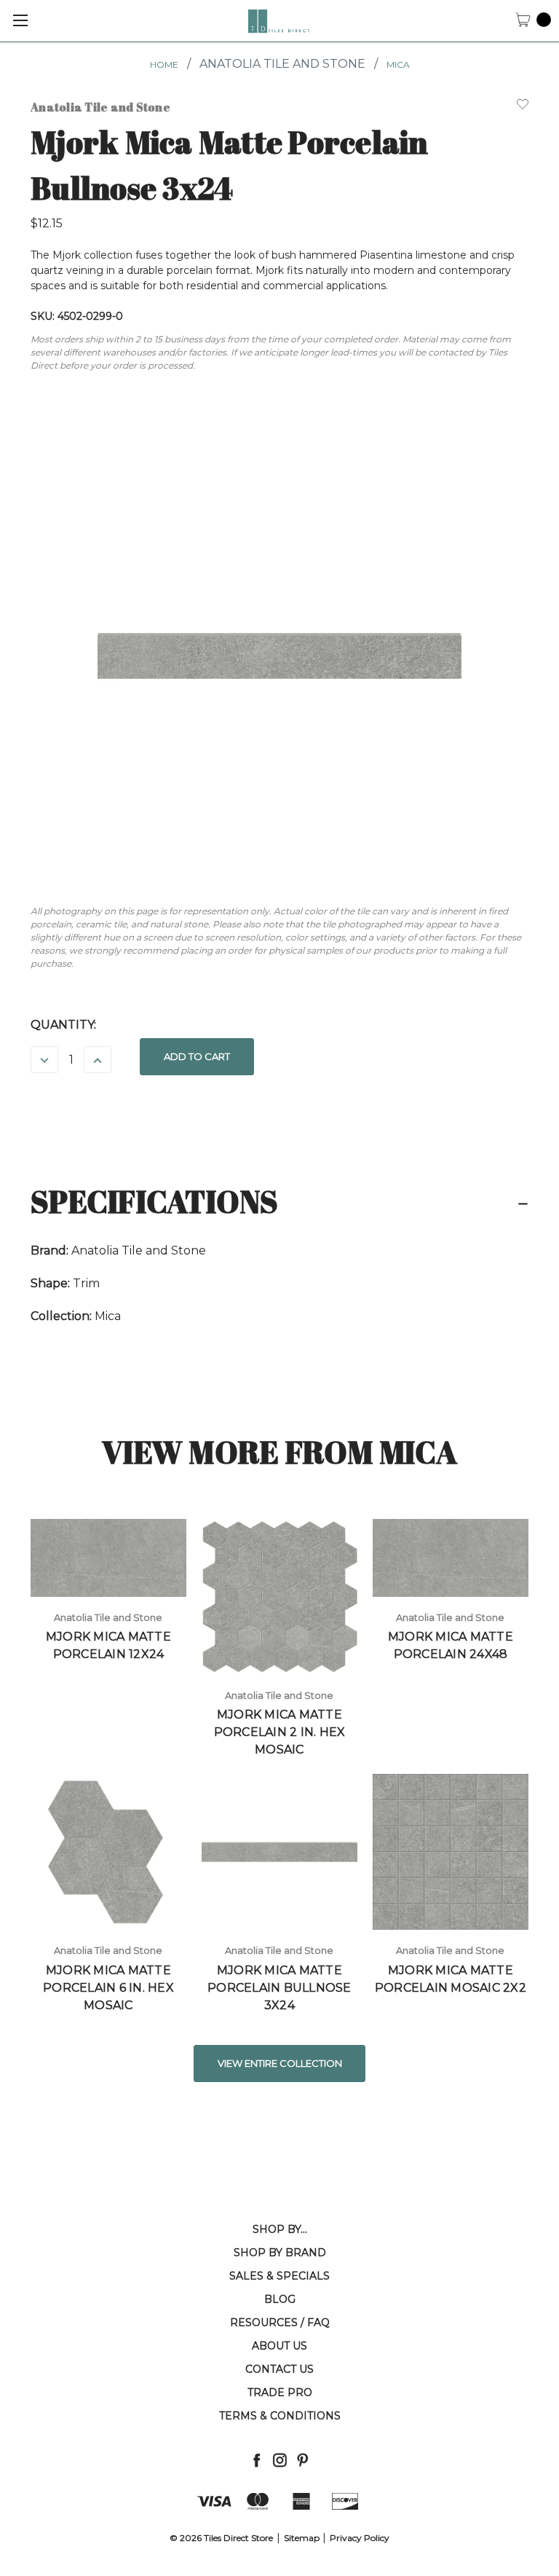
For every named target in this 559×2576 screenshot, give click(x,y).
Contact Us (279, 2369)
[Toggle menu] (20, 20)
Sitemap (302, 2538)
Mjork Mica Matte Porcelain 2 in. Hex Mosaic (280, 1732)
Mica (398, 64)
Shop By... (280, 2229)
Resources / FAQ (280, 2322)
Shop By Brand (280, 2253)
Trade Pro (280, 2392)
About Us (279, 2346)
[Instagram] (280, 2460)
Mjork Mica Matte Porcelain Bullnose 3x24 (279, 1988)
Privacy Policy (360, 2538)
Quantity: (63, 1025)
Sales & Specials (279, 2276)
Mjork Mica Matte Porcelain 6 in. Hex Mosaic (108, 1988)
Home (164, 64)
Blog (280, 2299)
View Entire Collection (280, 2063)
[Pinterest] (302, 2460)
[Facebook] (257, 2460)
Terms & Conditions (280, 2416)
